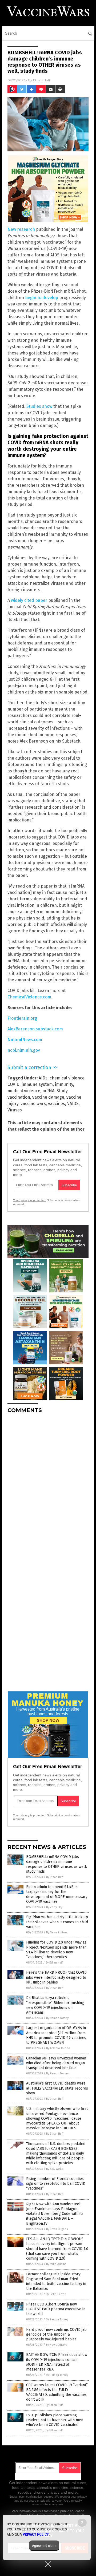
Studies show (39, 406)
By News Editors (57, 1932)
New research (21, 229)
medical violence (24, 1091)
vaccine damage (48, 1097)
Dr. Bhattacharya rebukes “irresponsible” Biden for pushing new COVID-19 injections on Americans (55, 2005)
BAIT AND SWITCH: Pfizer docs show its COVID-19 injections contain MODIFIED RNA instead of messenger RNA (57, 2362)
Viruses (15, 1110)
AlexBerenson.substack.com (35, 1029)
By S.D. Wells (55, 2169)
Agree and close (44, 2546)
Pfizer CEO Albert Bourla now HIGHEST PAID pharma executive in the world (56, 2309)
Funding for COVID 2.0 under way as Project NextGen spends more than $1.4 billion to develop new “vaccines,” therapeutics (56, 1950)
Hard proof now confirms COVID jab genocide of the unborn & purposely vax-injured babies (56, 2334)
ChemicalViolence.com (29, 997)
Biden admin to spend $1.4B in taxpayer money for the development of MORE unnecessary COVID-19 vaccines (57, 1894)
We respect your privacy (71, 2497)
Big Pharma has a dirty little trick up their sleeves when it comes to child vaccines (57, 1922)
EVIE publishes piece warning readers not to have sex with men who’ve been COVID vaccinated (55, 2420)
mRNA (48, 1091)
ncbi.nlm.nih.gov (24, 1050)
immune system (37, 1084)
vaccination (19, 1097)
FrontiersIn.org (22, 1018)
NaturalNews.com (25, 1040)
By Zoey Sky (54, 1907)
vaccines (57, 1104)
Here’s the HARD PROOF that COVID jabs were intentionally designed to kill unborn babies (56, 1977)
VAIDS (73, 1104)
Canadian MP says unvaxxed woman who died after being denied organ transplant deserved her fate (56, 2063)
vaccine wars (33, 1104)
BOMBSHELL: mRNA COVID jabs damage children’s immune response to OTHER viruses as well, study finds (57, 1864)
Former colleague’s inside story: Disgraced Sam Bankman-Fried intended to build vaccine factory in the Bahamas (56, 2281)
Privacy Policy (36, 2534)
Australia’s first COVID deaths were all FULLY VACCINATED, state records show (57, 2088)
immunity (64, 1084)
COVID (13, 1084)
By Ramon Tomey (57, 2018)
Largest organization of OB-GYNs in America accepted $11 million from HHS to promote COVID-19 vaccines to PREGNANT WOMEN (56, 2035)
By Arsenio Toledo (58, 2048)
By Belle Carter (56, 2294)
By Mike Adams (56, 2264)
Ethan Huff (42, 80)
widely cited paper (29, 600)
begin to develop (42, 298)
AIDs (43, 1078)
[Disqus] (48, 1484)
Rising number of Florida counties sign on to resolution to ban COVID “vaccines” (56, 2184)
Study (62, 1091)
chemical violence (67, 1078)
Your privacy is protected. (30, 1200)
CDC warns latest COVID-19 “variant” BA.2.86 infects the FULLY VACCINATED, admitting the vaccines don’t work (57, 2392)
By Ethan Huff (55, 1877)
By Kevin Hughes (57, 2229)
